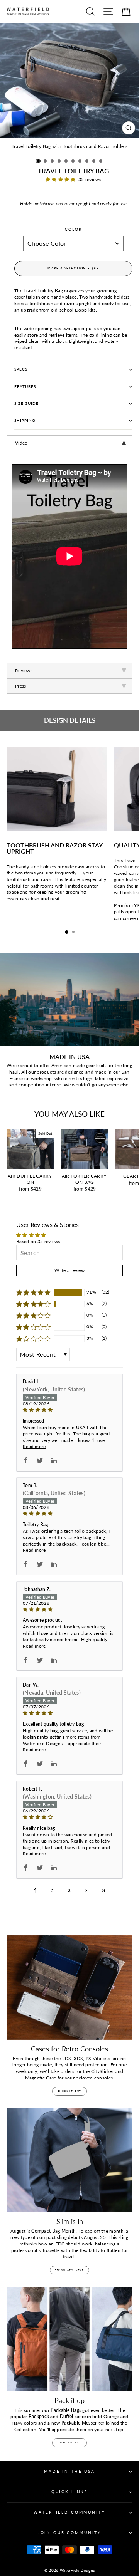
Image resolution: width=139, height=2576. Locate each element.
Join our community (69, 2533)
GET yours (69, 2443)
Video (21, 443)
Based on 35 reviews (38, 1241)
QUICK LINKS (69, 2492)
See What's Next (69, 2270)
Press (21, 686)
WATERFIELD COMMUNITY (69, 2512)
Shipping (25, 420)
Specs (21, 369)
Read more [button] (34, 1446)
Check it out (69, 2091)
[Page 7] (103, 1890)
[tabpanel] (69, 443)
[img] (69, 1410)
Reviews (24, 670)
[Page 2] (86, 1890)
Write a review (69, 1270)
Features (25, 387)
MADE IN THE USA (69, 2471)
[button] (38, 161)
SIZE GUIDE (26, 404)
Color (73, 229)
